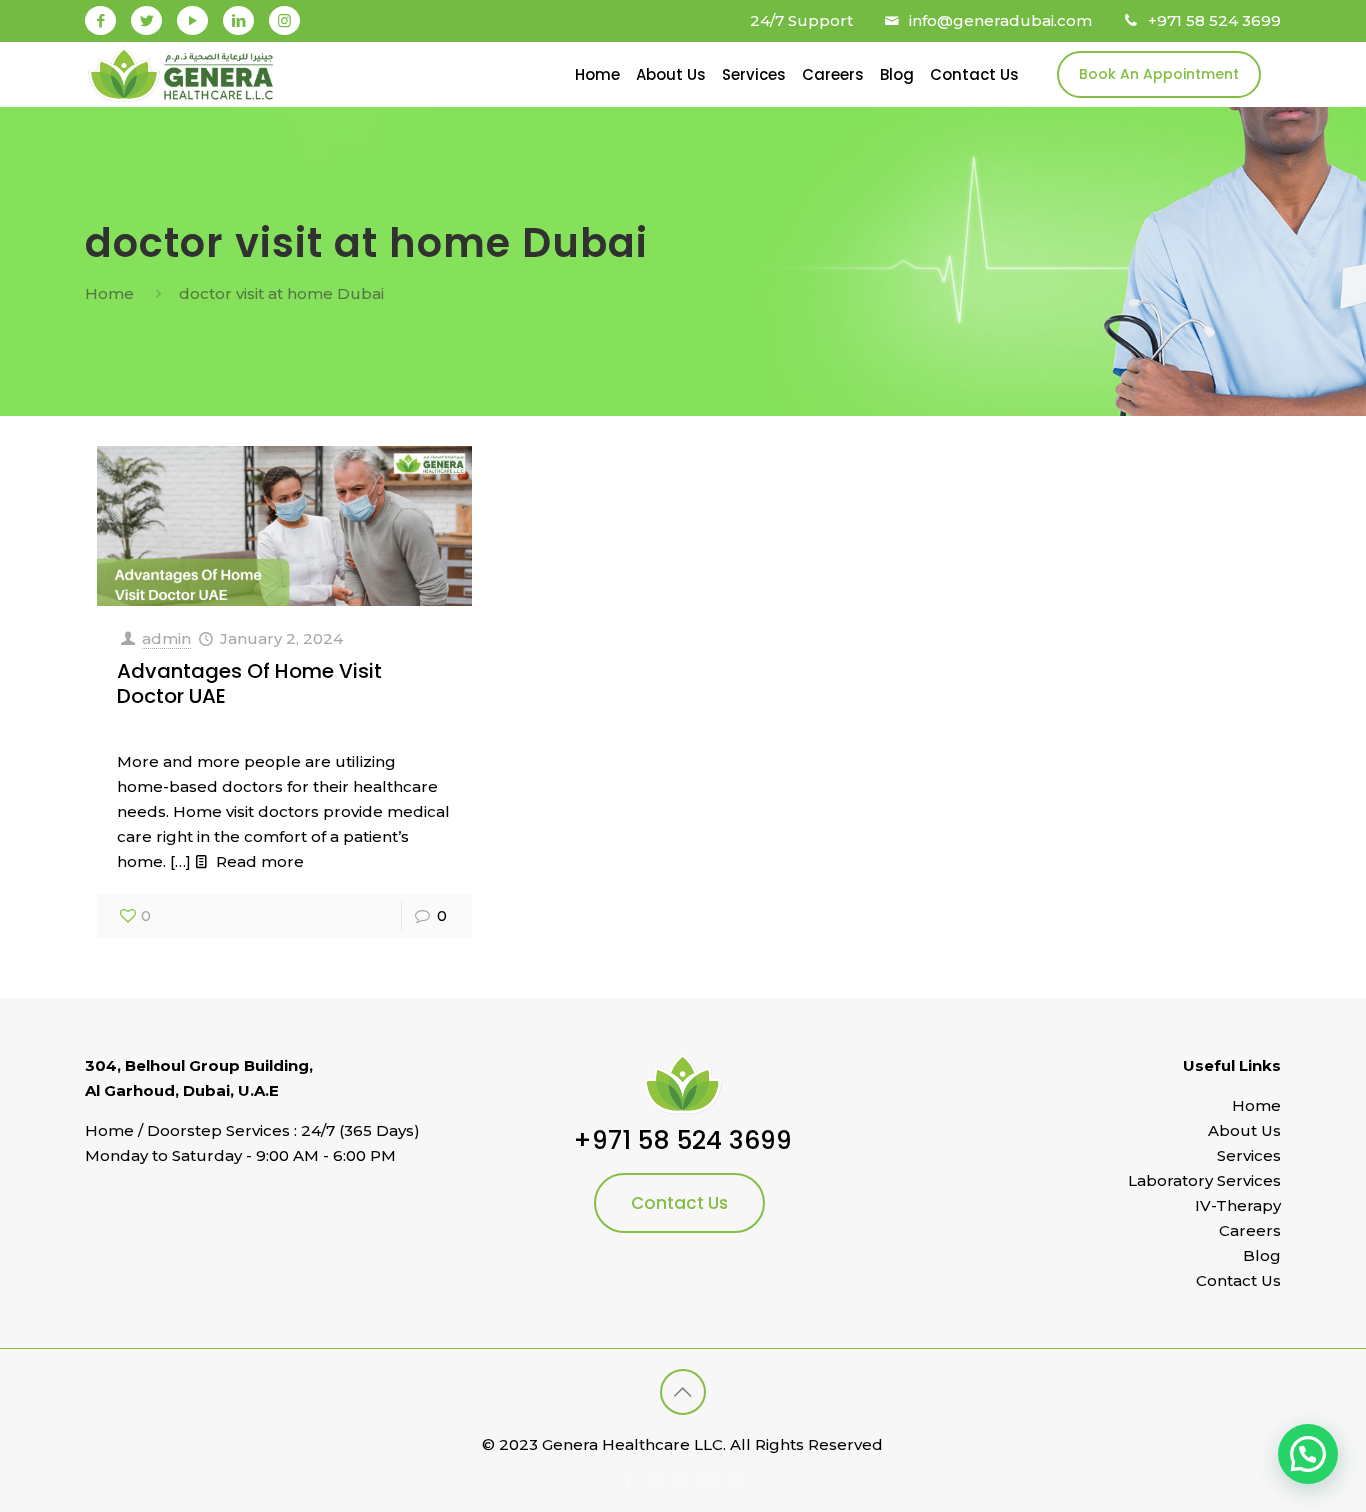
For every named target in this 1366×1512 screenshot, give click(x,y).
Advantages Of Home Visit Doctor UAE (249, 683)
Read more (260, 861)
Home (109, 293)
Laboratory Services (1204, 1180)
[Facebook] (100, 20)
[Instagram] (284, 20)
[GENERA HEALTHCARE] (181, 74)
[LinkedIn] (238, 20)
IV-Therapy (1238, 1205)
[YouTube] (192, 20)
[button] (1308, 1454)
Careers (1250, 1230)
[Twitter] (146, 20)
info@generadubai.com (1000, 20)
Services (1249, 1155)
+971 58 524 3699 (1214, 20)
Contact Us (679, 1203)
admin (166, 638)
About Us (1244, 1130)
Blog (1262, 1255)
